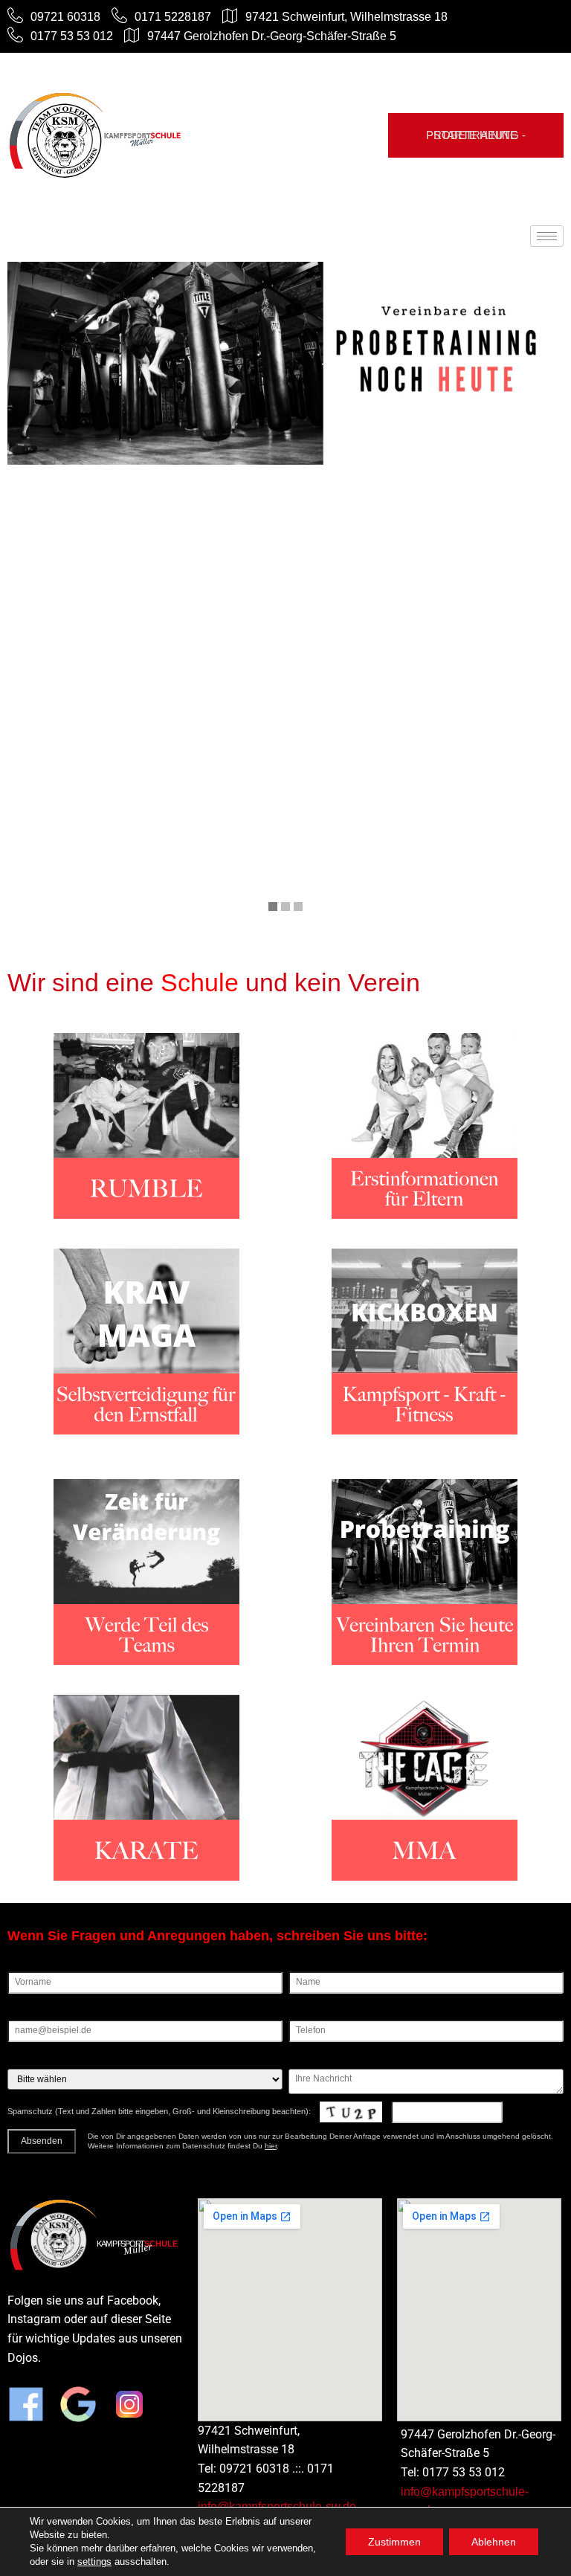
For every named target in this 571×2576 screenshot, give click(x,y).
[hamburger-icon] (547, 236)
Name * (304, 1966)
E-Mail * (23, 2015)
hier (271, 2146)
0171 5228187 (173, 17)
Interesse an (32, 2063)
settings (94, 2561)
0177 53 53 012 (72, 36)
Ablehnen (494, 2542)
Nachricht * (311, 2063)
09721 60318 (65, 17)
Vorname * (29, 1966)
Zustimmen (394, 2542)
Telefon (303, 2015)
